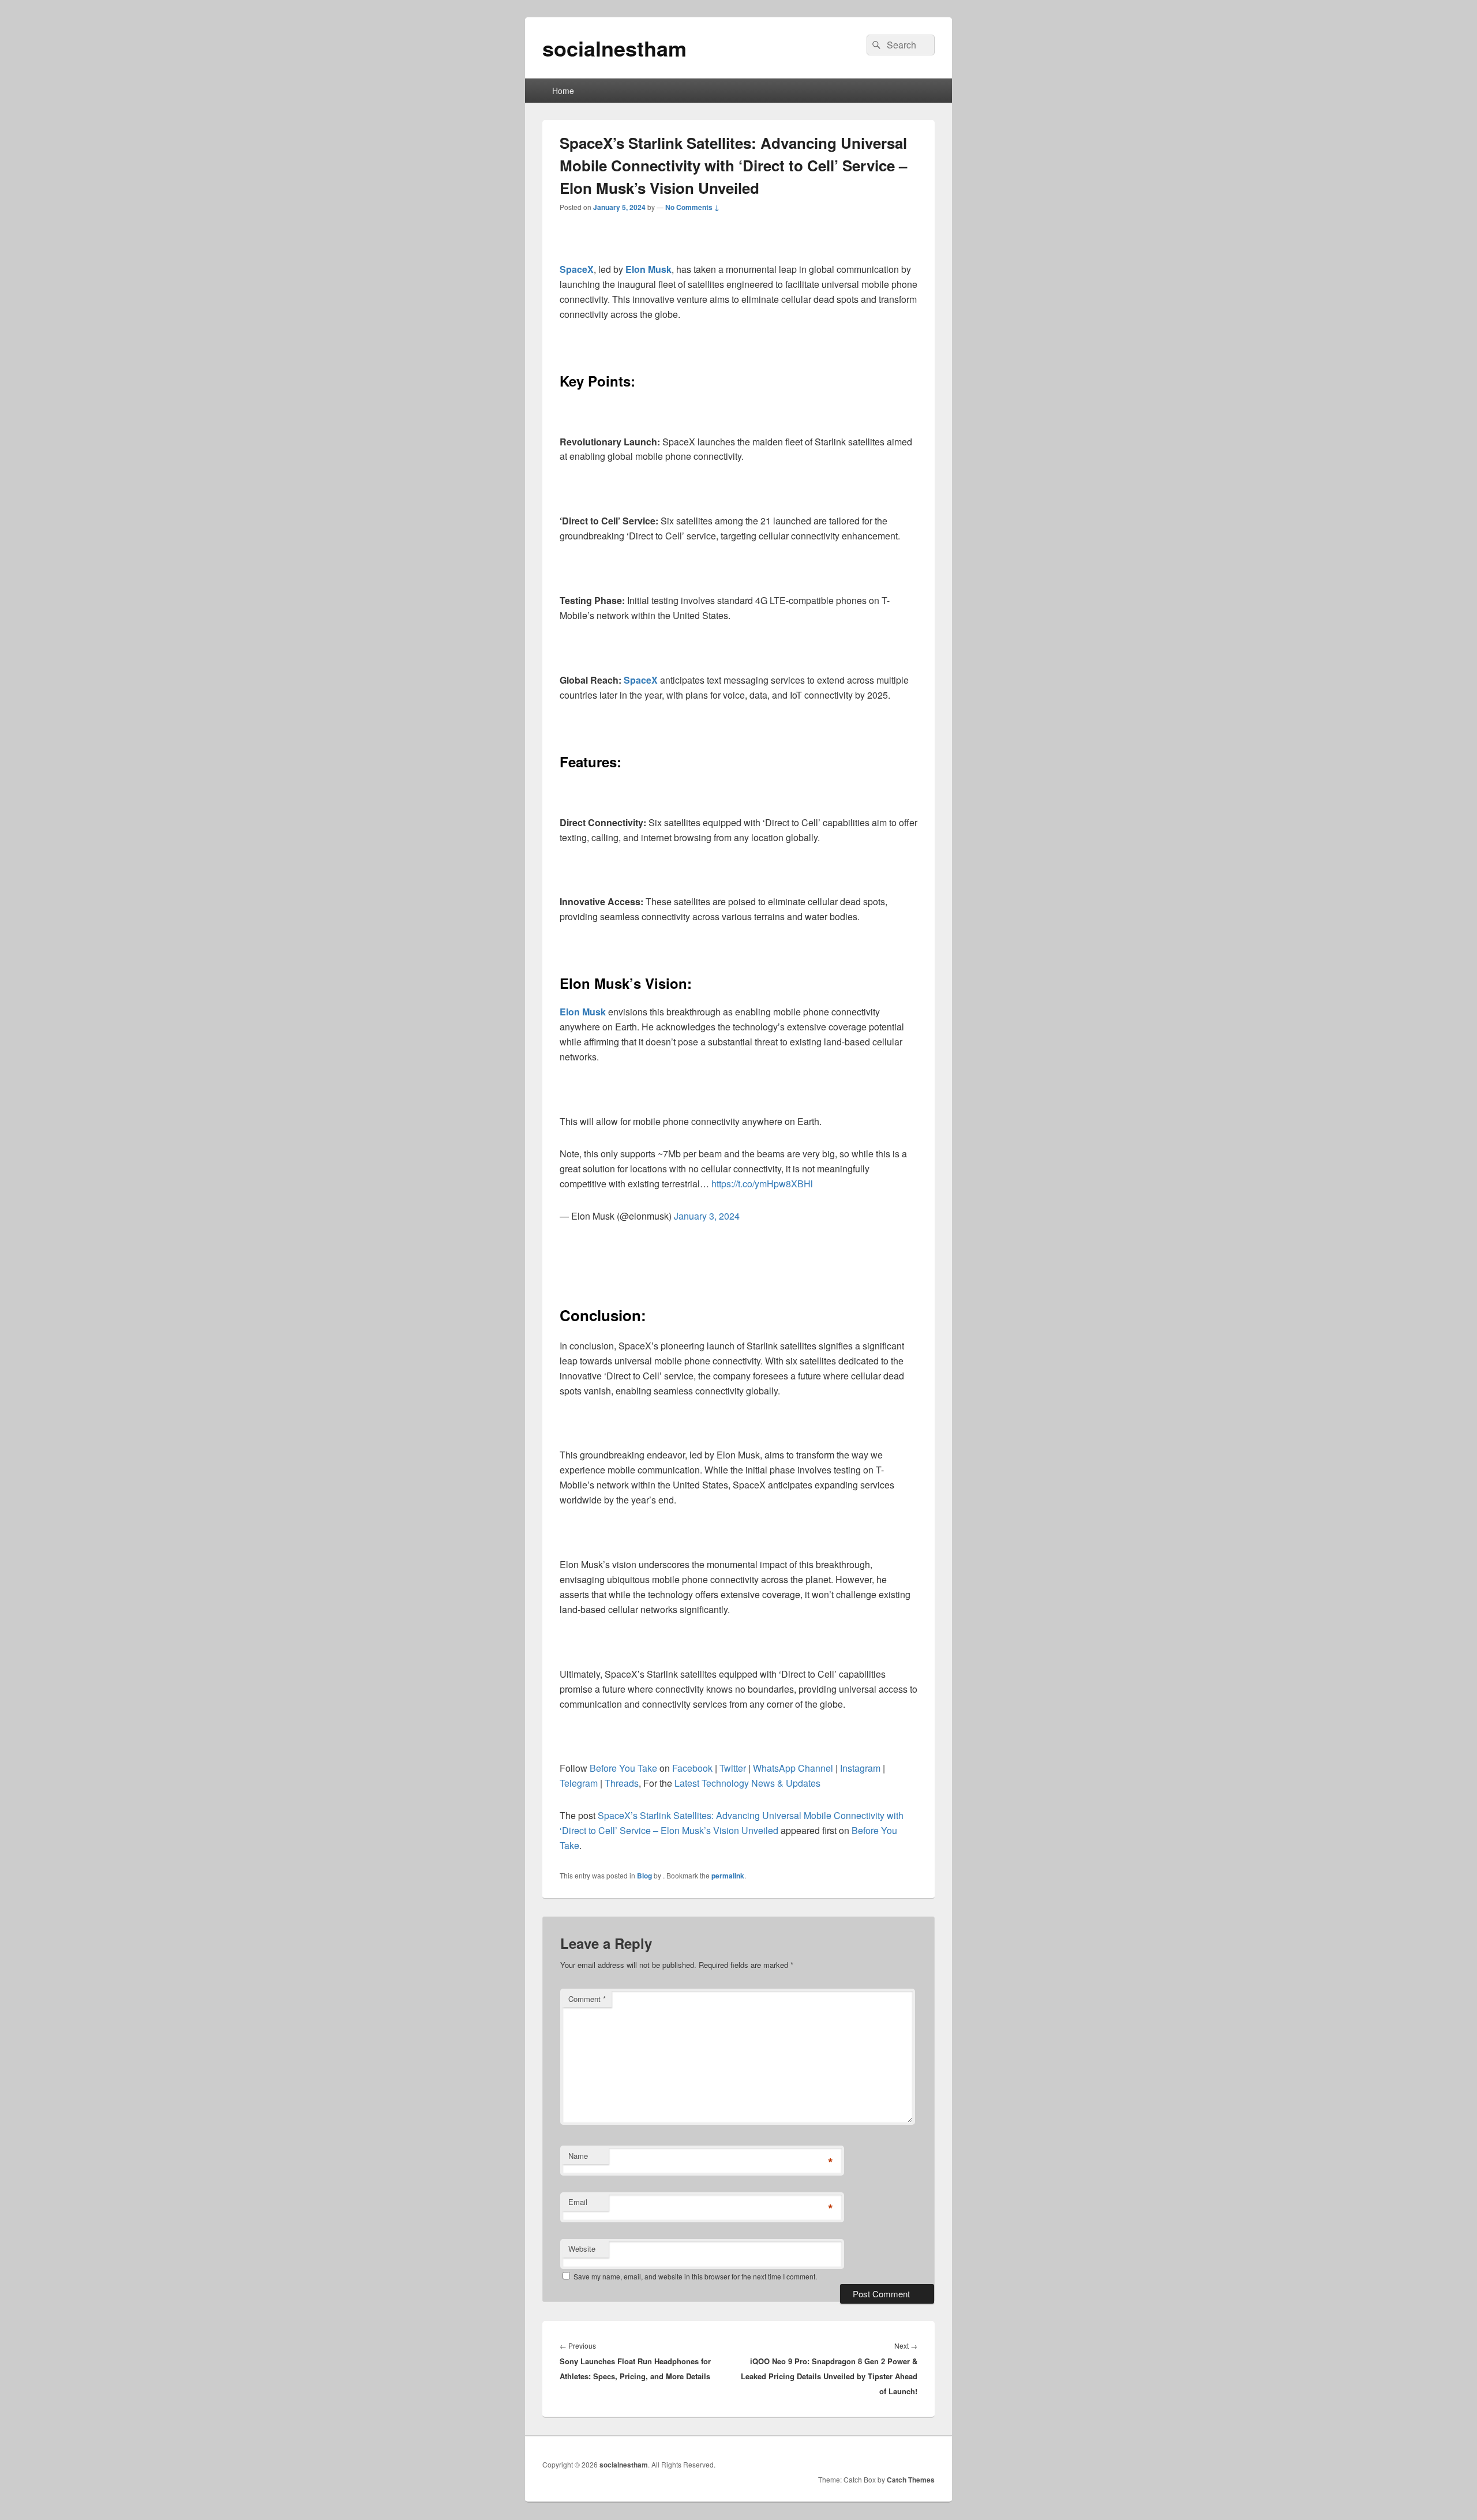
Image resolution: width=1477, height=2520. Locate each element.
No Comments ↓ (692, 207)
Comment (587, 1999)
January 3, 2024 (707, 1216)
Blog (644, 1876)
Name (578, 2156)
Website (582, 2249)
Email (578, 2202)
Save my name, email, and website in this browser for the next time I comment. (695, 2276)
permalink (728, 1876)
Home (563, 91)
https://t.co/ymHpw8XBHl (762, 1184)
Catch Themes (911, 2480)
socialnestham (614, 48)
